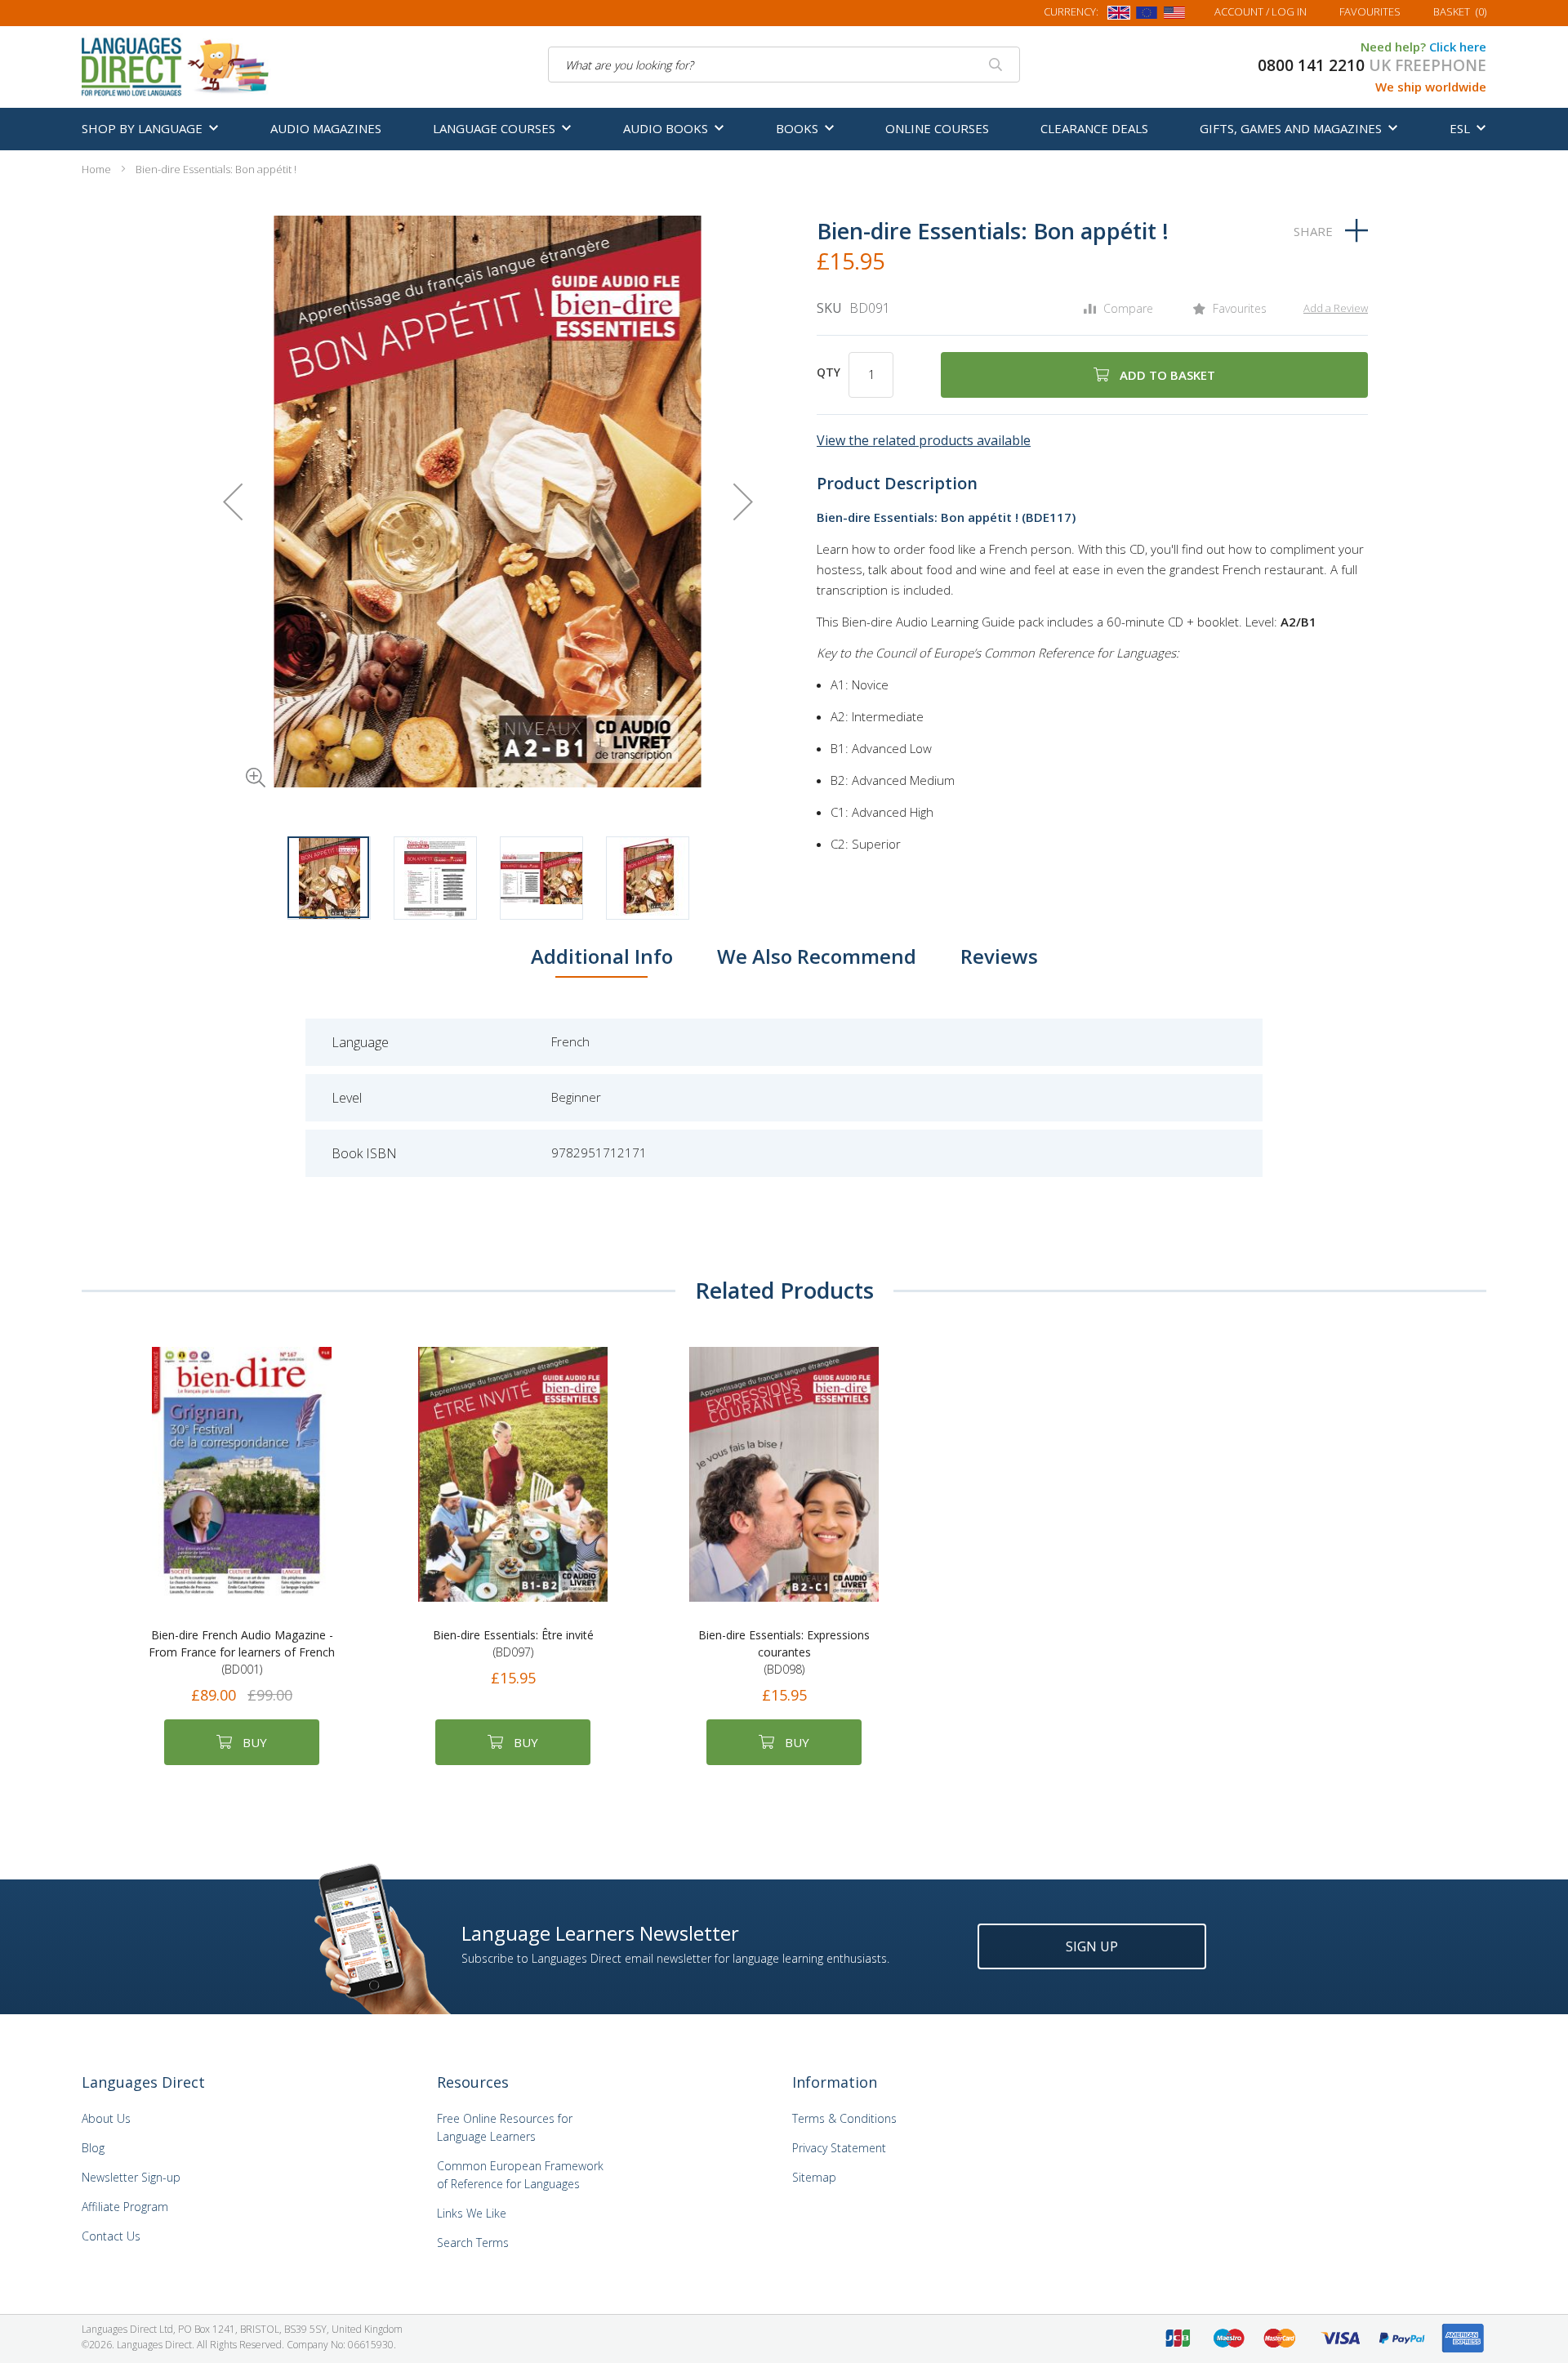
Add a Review (1336, 308)
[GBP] (1119, 16)
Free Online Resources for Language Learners (505, 2127)
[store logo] (176, 65)
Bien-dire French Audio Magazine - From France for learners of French (242, 1652)
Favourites (1370, 11)
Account (1261, 11)
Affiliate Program (125, 2207)
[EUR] (1147, 16)
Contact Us (111, 2236)
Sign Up (1092, 1946)
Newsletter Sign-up (131, 2177)
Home (96, 169)
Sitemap (814, 2177)
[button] (233, 755)
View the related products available (924, 440)
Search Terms (473, 2243)
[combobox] (784, 65)
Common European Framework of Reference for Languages (520, 2175)
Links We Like (472, 2213)
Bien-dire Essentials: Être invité (513, 1643)
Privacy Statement (839, 2148)
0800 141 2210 (1311, 65)
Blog (93, 2148)
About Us (106, 2118)
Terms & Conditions (844, 2118)
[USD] (1174, 16)
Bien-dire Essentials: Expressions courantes (784, 1652)
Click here (1458, 47)
